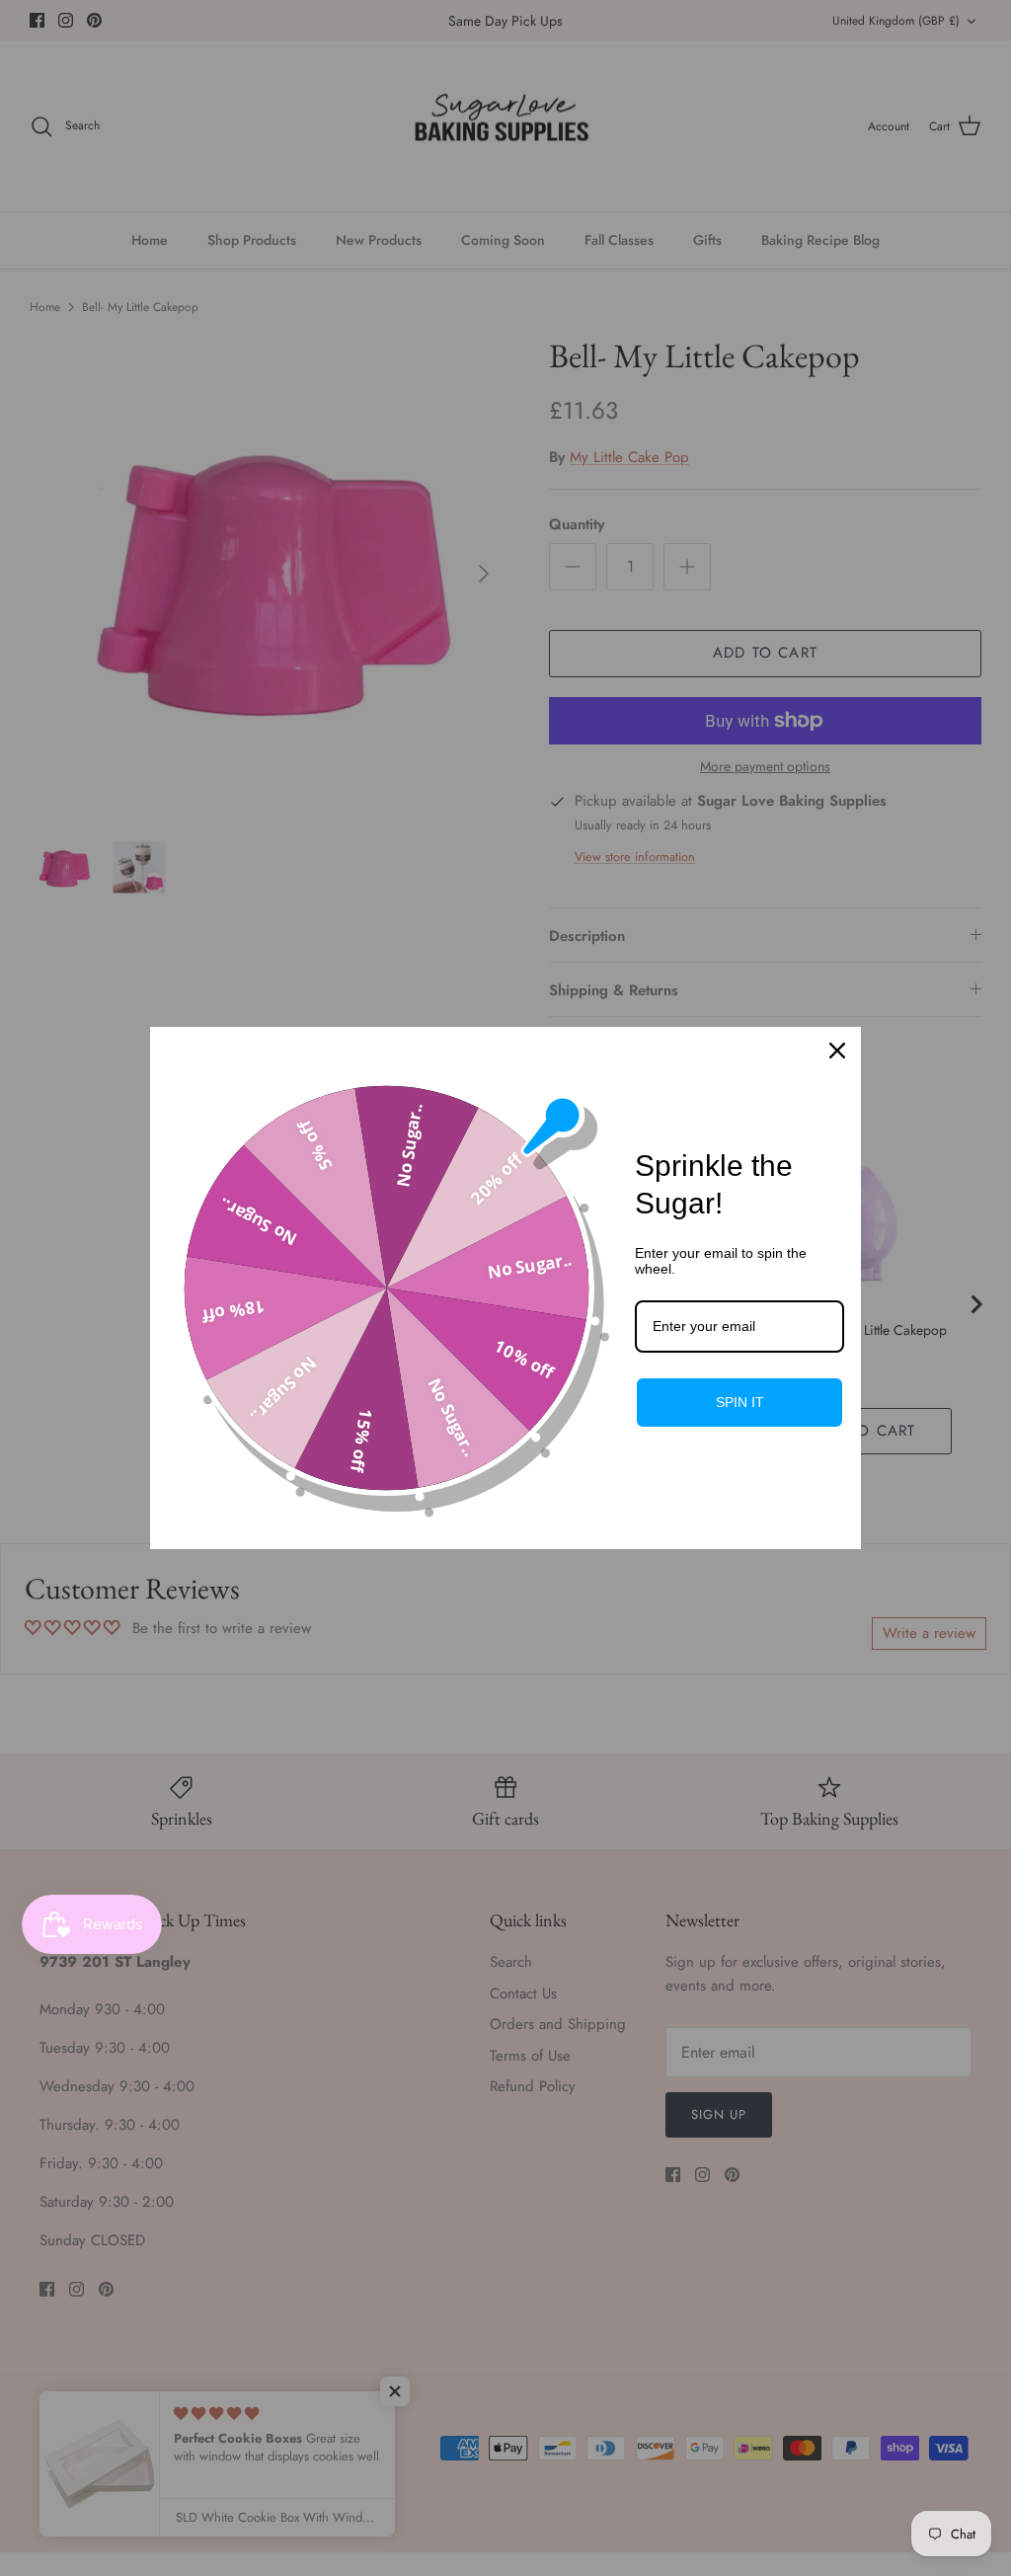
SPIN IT (740, 1402)
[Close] (837, 1051)
